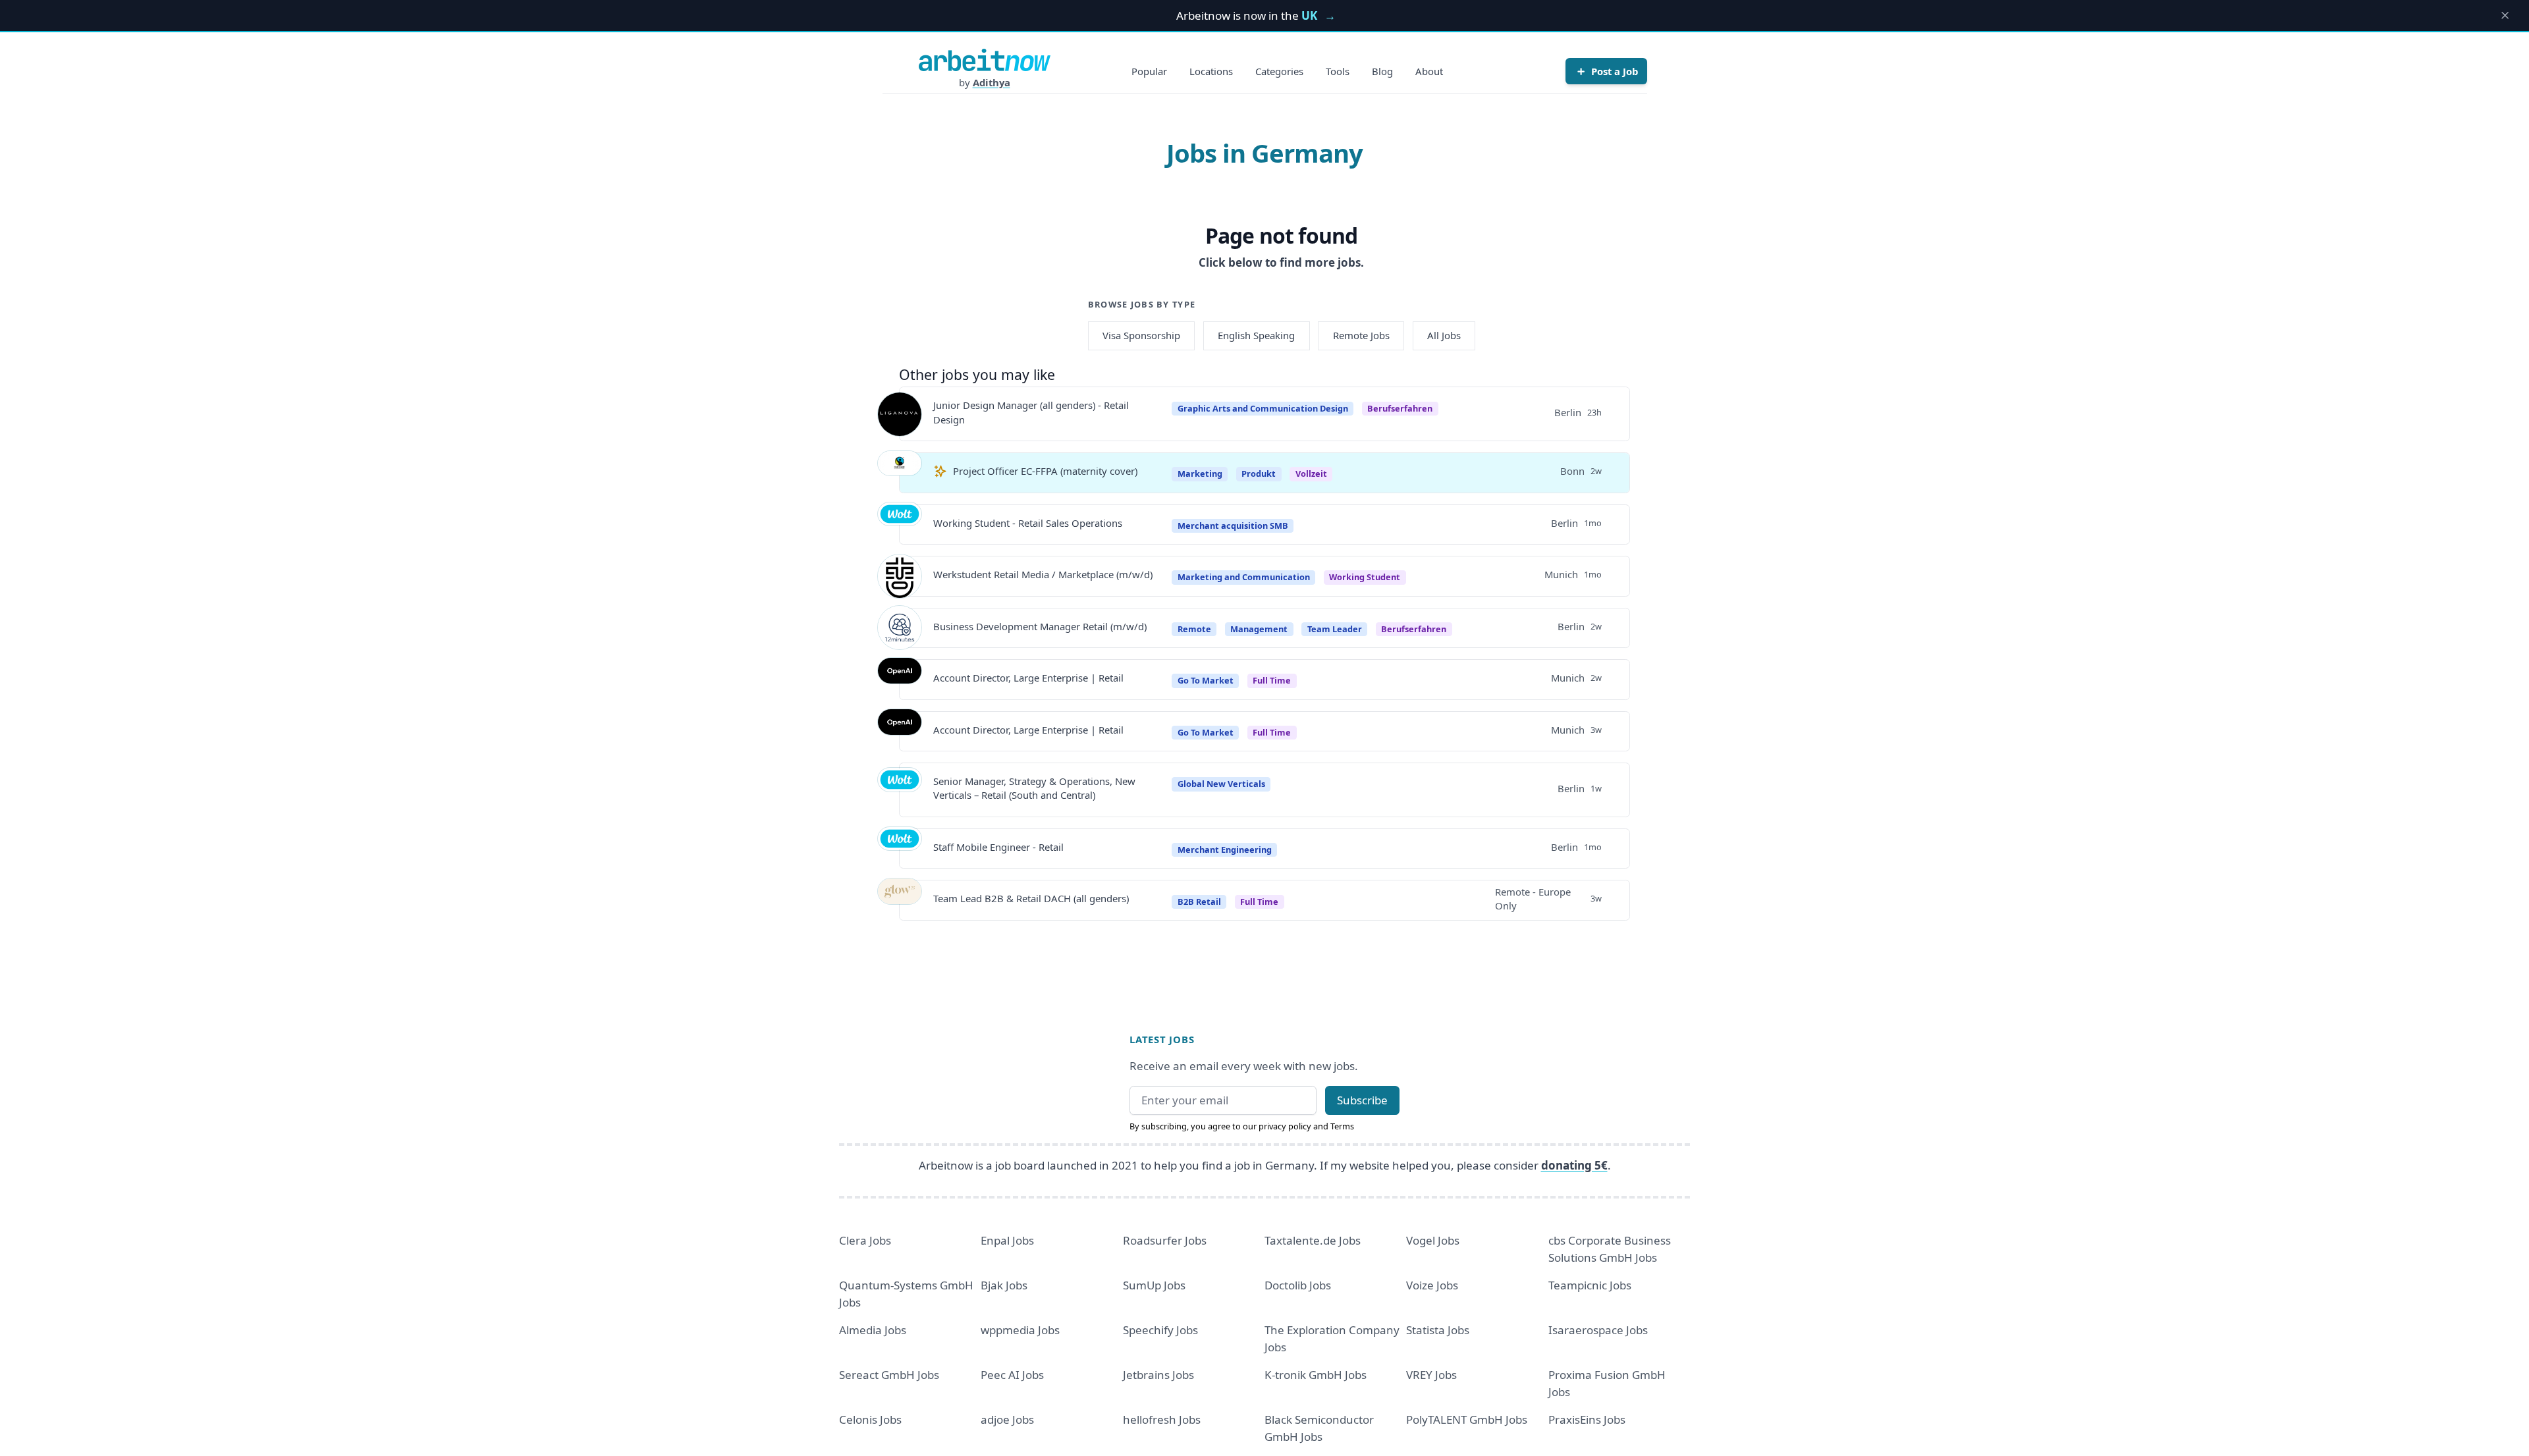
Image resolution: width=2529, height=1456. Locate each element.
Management (1259, 629)
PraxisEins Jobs (1587, 1419)
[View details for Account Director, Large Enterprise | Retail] (900, 680)
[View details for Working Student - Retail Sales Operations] (900, 524)
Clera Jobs (865, 1240)
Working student (1365, 577)
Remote (1194, 629)
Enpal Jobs (1007, 1240)
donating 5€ (1574, 1165)
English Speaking (1256, 335)
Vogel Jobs (1433, 1240)
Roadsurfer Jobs (1165, 1240)
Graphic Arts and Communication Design (1263, 408)
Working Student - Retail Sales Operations (1028, 523)
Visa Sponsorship (1141, 335)
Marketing (1200, 473)
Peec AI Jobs (1012, 1375)
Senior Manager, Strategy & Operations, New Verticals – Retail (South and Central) (1034, 788)
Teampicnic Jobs (1590, 1285)
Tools (1338, 71)
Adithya (992, 82)
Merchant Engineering (1225, 849)
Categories (1279, 71)
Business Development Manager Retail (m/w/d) (1040, 626)
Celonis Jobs (870, 1419)
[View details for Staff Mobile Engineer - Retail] (900, 849)
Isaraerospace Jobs (1598, 1330)
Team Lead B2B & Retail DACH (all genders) (1031, 898)
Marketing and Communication (1244, 577)
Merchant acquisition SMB (1233, 526)
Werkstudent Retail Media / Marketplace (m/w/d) (1043, 574)
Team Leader (1335, 629)
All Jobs (1444, 335)
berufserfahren (1400, 408)
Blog (1382, 71)
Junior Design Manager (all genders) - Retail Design (1031, 412)
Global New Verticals (1221, 784)
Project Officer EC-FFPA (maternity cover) (1045, 471)
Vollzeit (1311, 473)
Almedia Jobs (873, 1330)
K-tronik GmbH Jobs (1316, 1375)
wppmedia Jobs (1020, 1330)
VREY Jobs (1431, 1375)
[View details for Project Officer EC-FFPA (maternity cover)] (900, 473)
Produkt (1259, 473)
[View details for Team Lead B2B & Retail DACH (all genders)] (900, 900)
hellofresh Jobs (1162, 1419)
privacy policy (1285, 1126)
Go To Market (1206, 680)
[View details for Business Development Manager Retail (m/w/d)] (900, 628)
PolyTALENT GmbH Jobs (1467, 1419)
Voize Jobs (1432, 1285)
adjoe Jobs (1007, 1419)
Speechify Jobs (1160, 1330)
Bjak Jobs (1004, 1285)
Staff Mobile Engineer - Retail (998, 847)
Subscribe (1362, 1100)
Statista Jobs (1438, 1330)
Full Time (1272, 680)
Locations (1211, 71)
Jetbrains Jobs (1158, 1375)
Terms (1342, 1126)
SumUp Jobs (1154, 1285)
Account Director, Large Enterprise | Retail (1028, 678)
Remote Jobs (1361, 335)
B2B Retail (1199, 902)
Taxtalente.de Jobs (1313, 1240)
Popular (1149, 71)
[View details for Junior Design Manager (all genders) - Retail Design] (900, 414)
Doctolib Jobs (1298, 1285)
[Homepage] (985, 60)
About (1429, 71)
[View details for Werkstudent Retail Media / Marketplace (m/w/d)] (900, 576)
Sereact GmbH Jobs (889, 1375)
